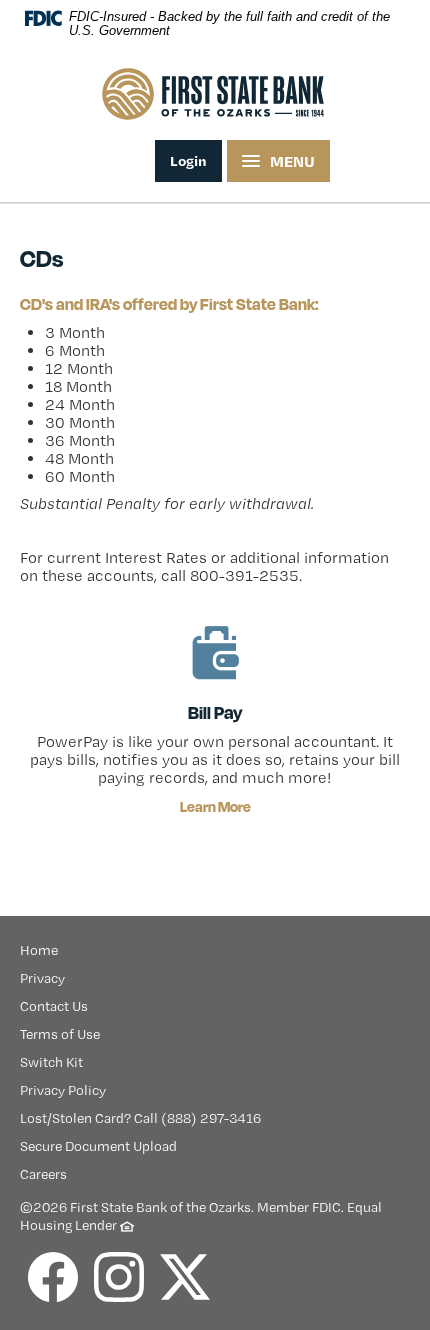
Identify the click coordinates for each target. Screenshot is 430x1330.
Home (39, 950)
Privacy (42, 978)
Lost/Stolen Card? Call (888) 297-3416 (140, 1118)
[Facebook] (53, 1277)
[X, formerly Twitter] (185, 1277)
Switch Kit (51, 1062)
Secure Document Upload (98, 1146)
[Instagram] (119, 1277)
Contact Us (54, 1006)
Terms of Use (60, 1034)
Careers (43, 1174)
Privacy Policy (63, 1090)
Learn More (215, 806)
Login (188, 160)
